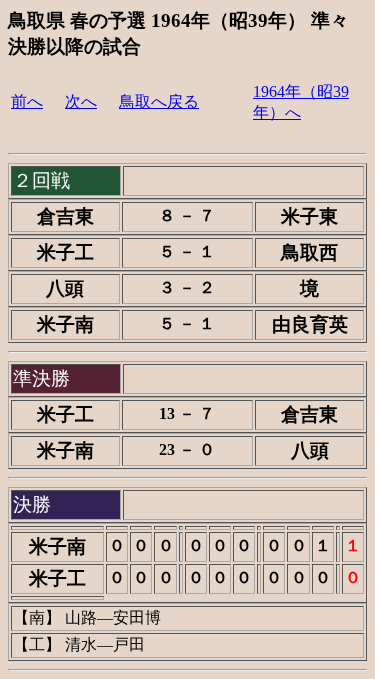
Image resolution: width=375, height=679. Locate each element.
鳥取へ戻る (159, 101)
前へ (27, 101)
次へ (81, 101)
